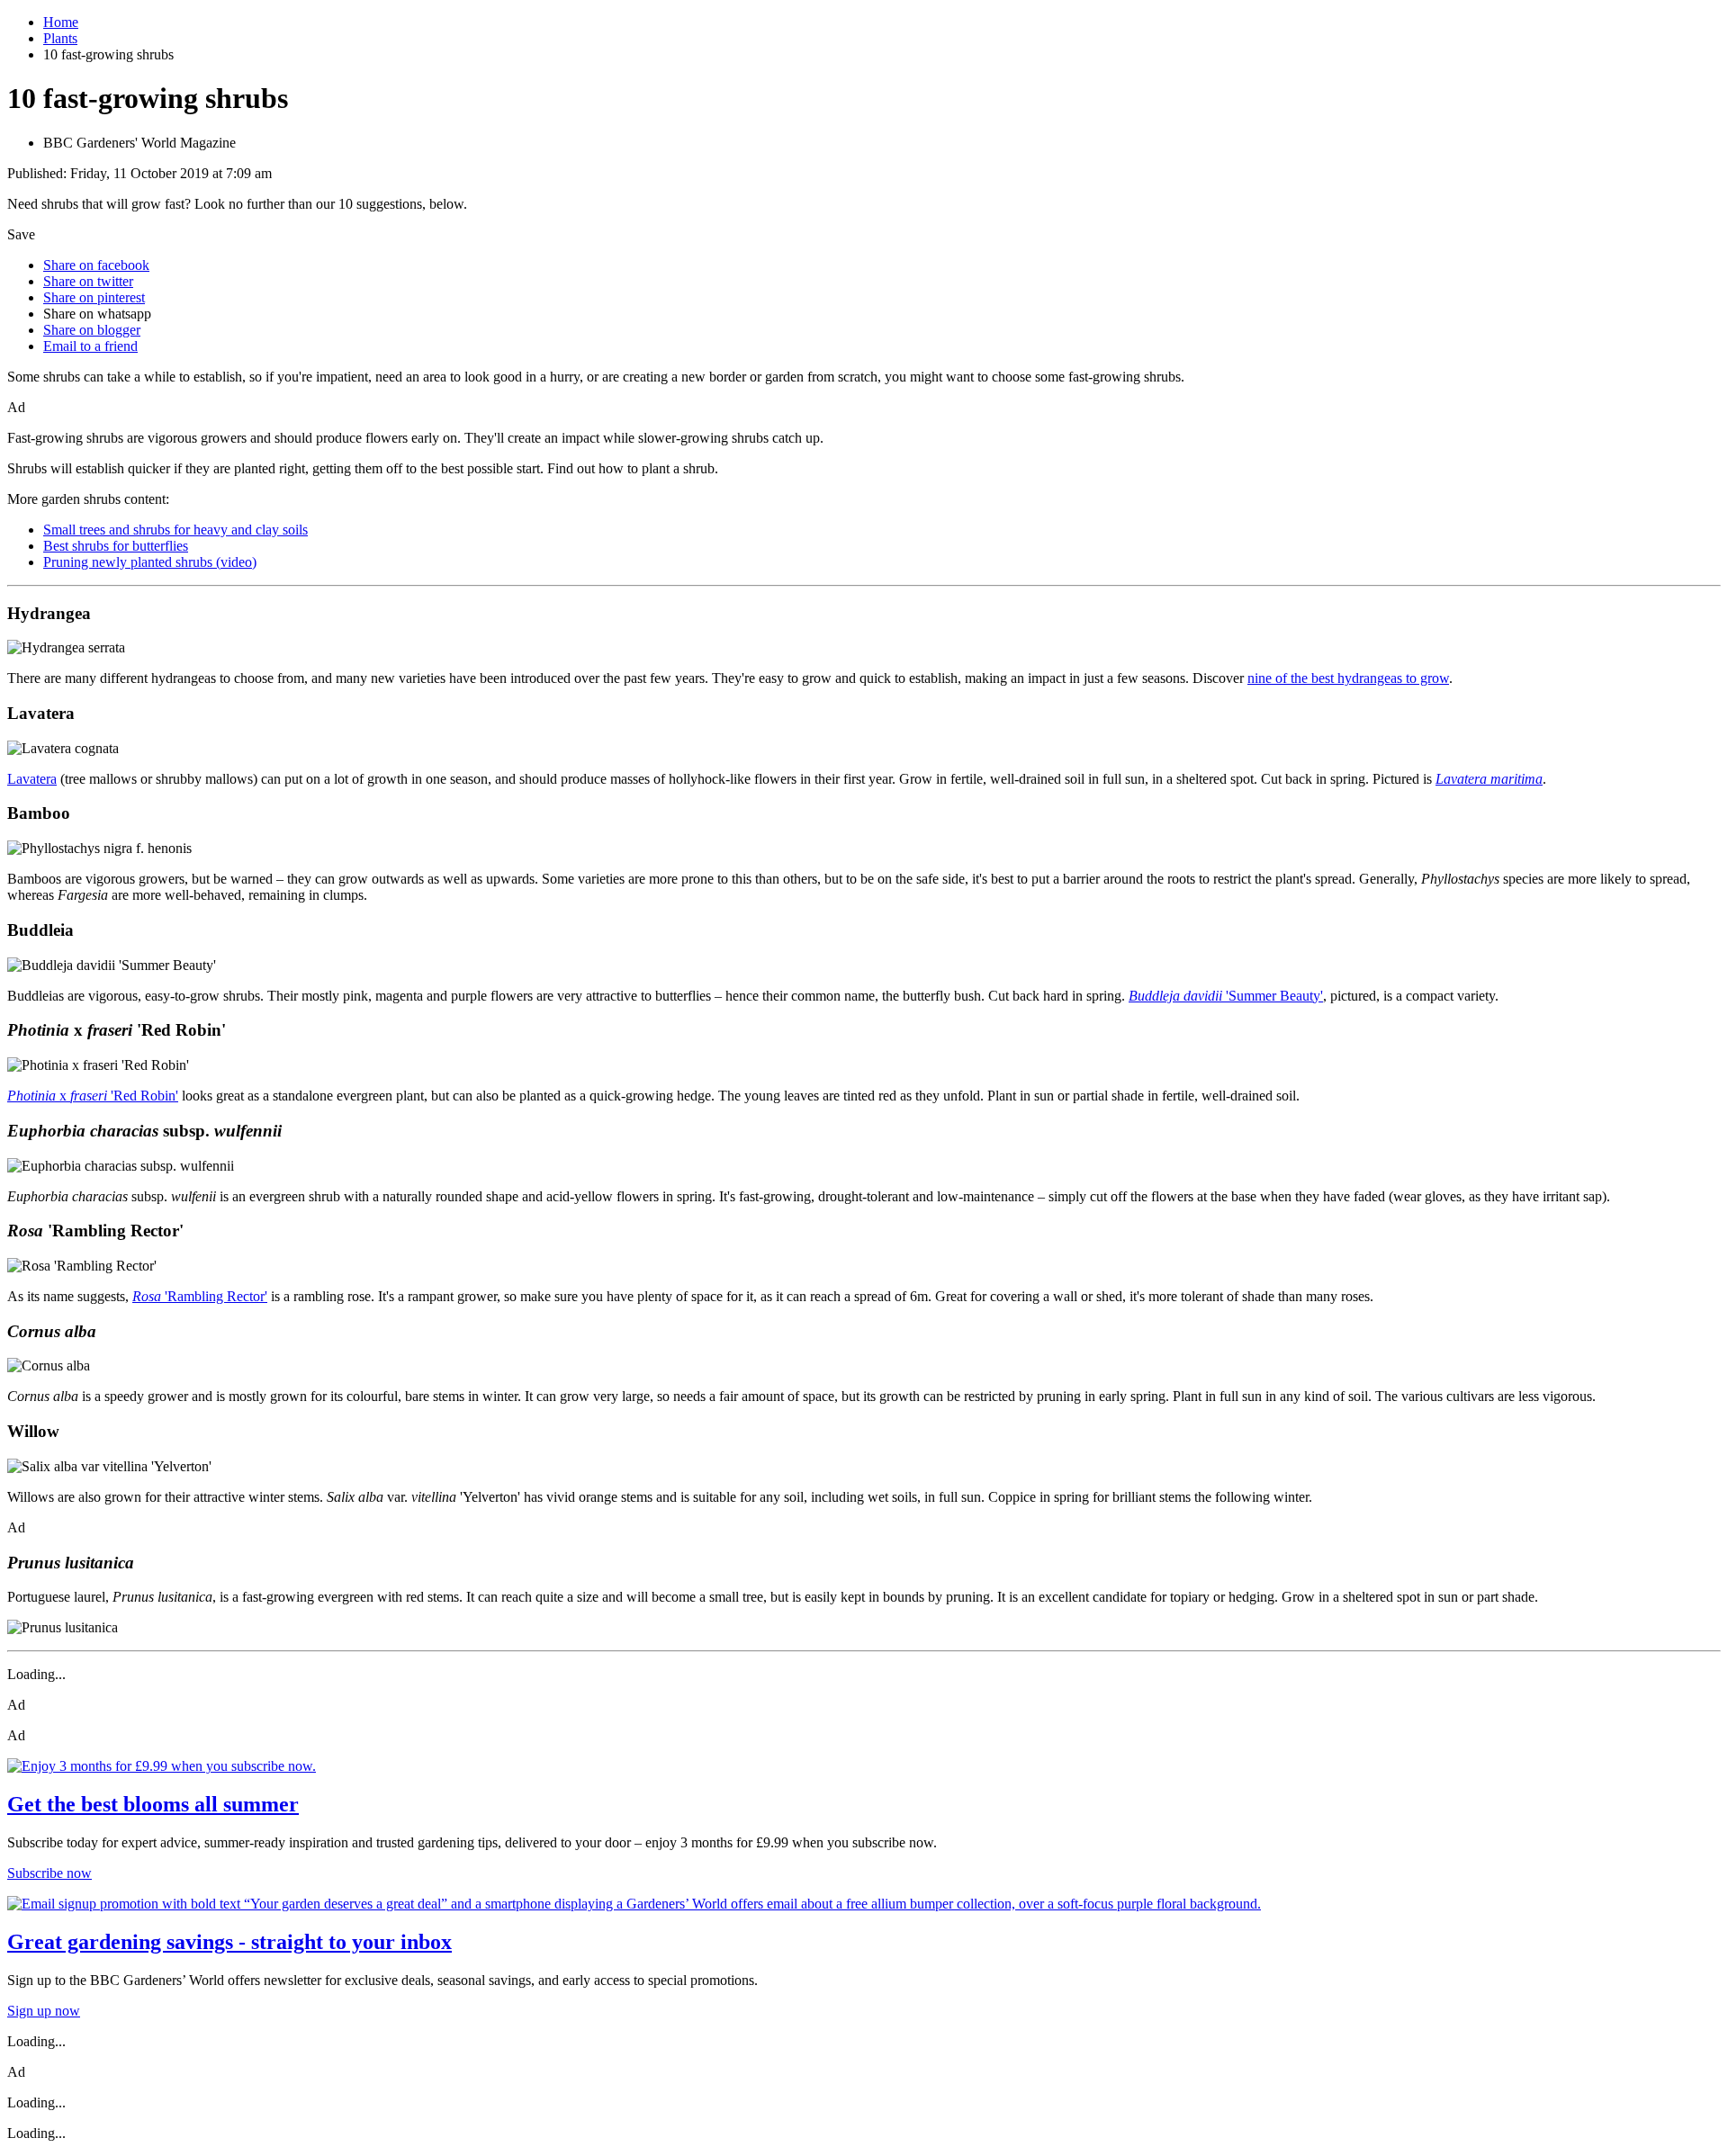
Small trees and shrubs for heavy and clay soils (175, 530)
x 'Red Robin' (93, 1096)
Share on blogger (92, 330)
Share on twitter (88, 281)
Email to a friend (90, 346)
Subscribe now (49, 1873)
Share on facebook (96, 265)
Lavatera (32, 779)
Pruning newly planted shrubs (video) (150, 562)
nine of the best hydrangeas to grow (1348, 678)
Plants (60, 38)
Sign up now (44, 2011)
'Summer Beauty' (1226, 996)
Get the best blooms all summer (153, 1804)
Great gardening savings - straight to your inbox (229, 1942)
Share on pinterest (94, 297)
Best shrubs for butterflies (116, 546)
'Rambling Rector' (200, 1296)
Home (61, 22)
